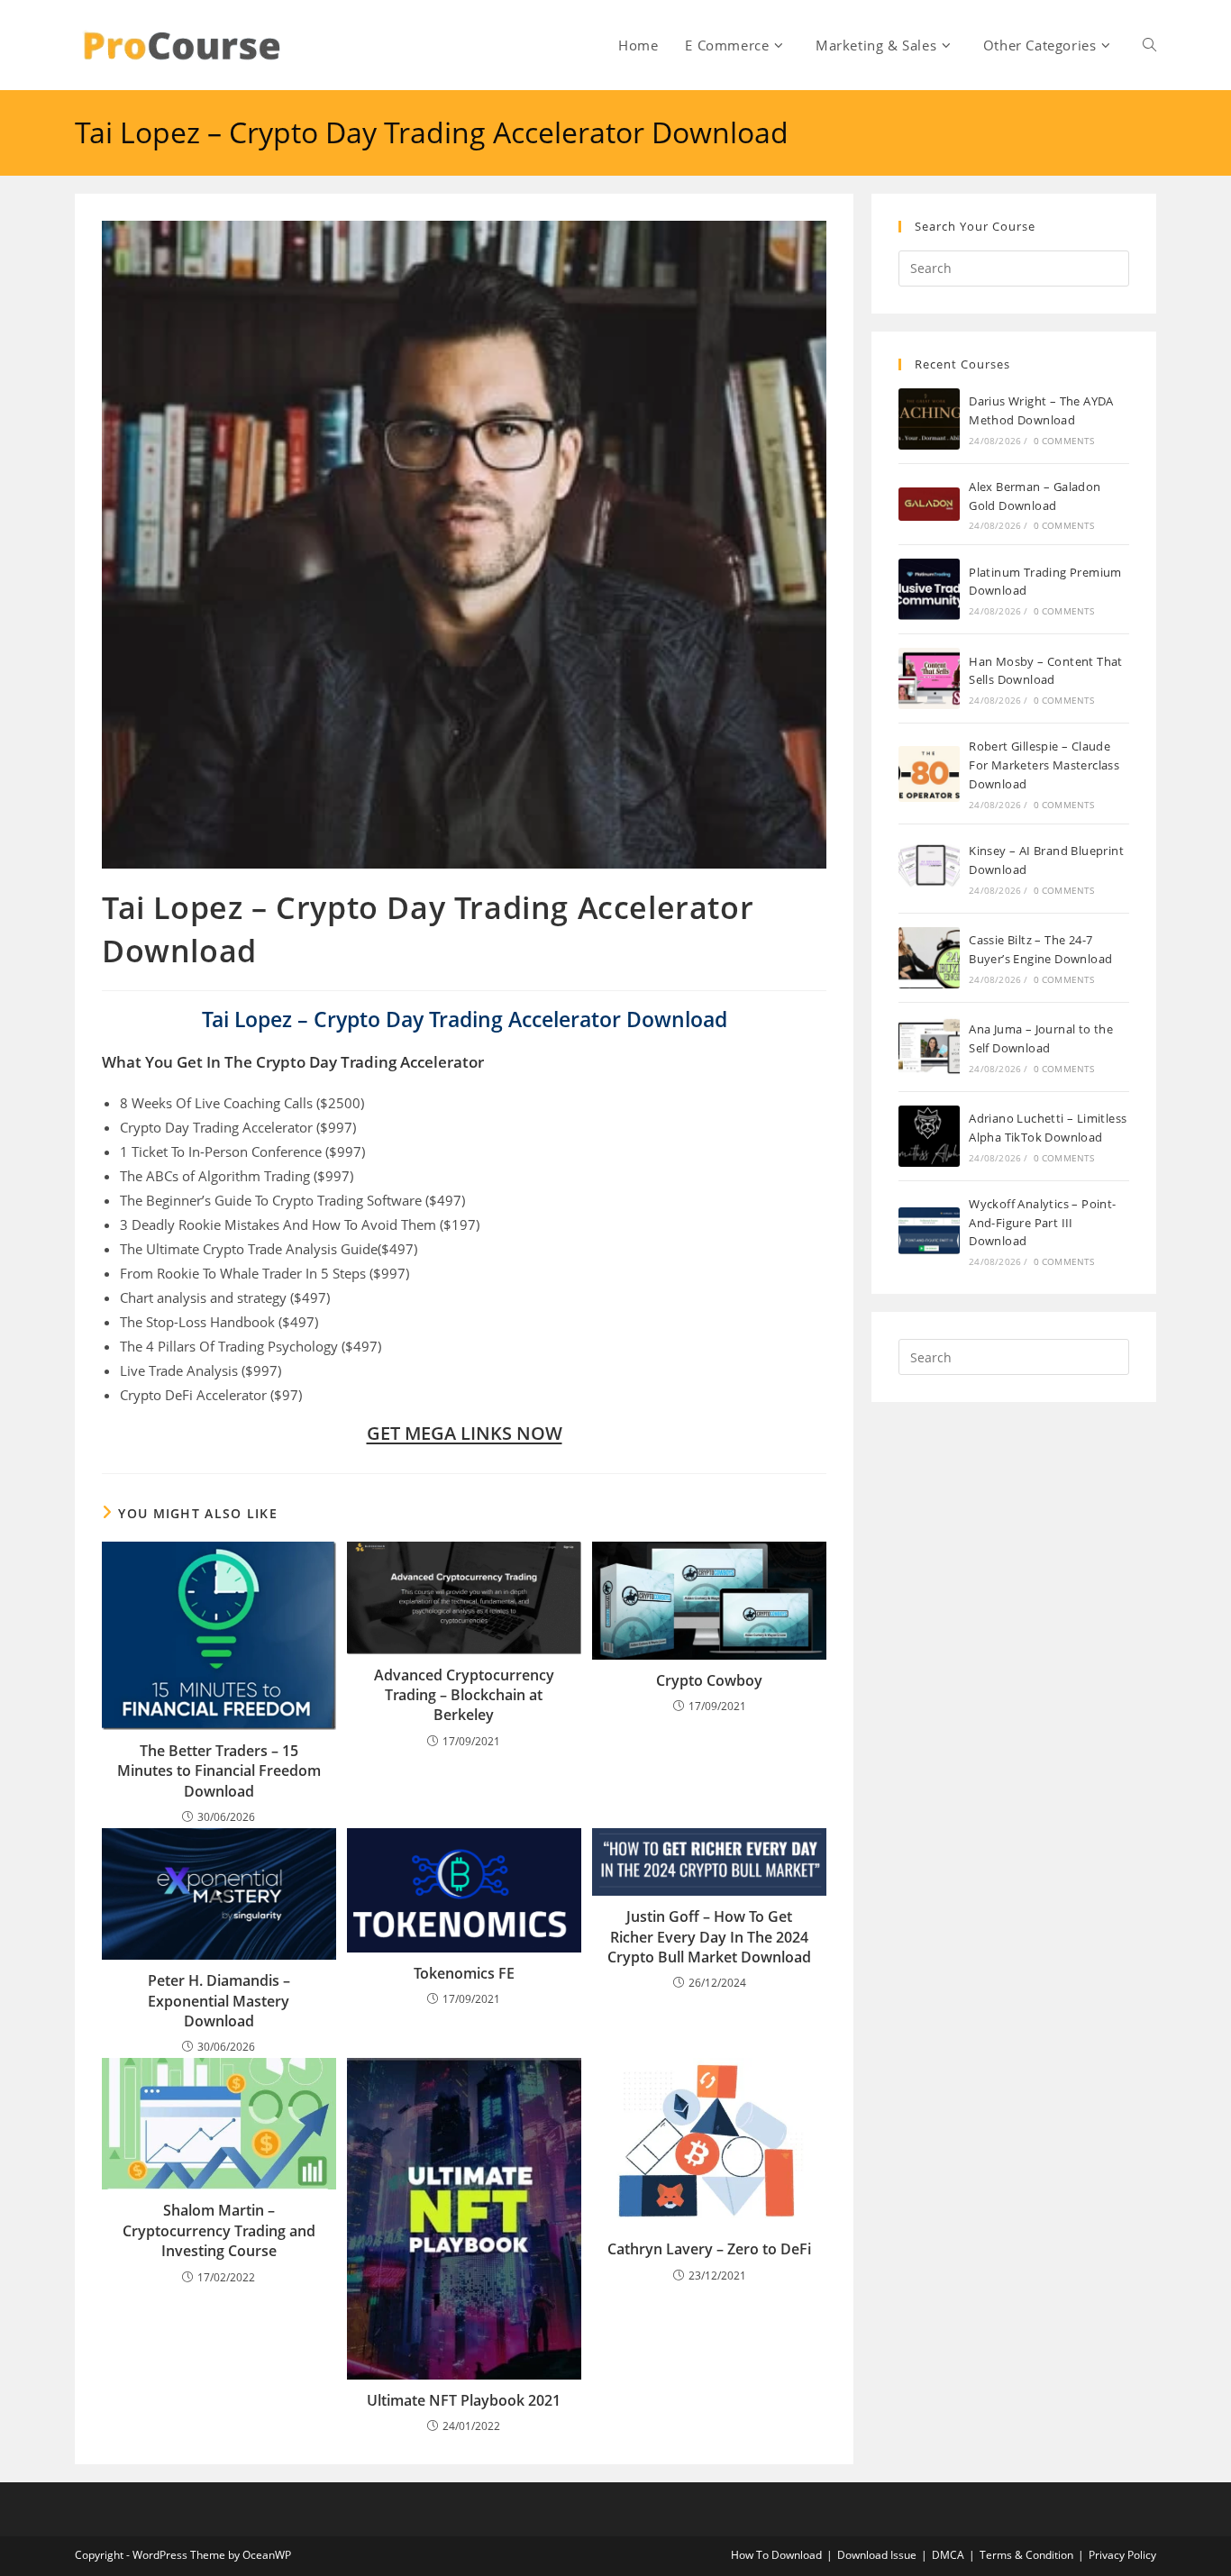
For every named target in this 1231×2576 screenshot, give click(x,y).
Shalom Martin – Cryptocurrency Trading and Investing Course (219, 2230)
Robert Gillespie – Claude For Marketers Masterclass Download (1044, 765)
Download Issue (877, 2555)
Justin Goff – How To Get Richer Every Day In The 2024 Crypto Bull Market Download (709, 1937)
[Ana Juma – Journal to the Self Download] (929, 1047)
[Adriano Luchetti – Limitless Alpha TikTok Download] (929, 1136)
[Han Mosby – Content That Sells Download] (929, 678)
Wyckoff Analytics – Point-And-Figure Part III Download (1042, 1223)
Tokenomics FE (464, 1973)
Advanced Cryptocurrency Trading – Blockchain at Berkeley (464, 1695)
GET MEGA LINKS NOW (465, 1433)
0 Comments (1064, 441)
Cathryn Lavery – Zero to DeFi (709, 2249)
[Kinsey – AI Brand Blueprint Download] (929, 869)
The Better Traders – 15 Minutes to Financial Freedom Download (219, 1771)
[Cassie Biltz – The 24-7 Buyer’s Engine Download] (929, 958)
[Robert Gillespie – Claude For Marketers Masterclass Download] (929, 774)
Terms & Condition (1026, 2555)
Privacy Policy (1122, 2555)
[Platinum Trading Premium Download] (929, 589)
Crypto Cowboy (709, 1680)
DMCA (948, 2555)
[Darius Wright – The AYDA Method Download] (929, 419)
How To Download (776, 2555)
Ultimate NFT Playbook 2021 (464, 2400)
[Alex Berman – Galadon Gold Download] (929, 504)
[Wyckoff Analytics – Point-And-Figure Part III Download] (929, 1231)
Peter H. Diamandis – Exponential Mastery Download (219, 2001)
